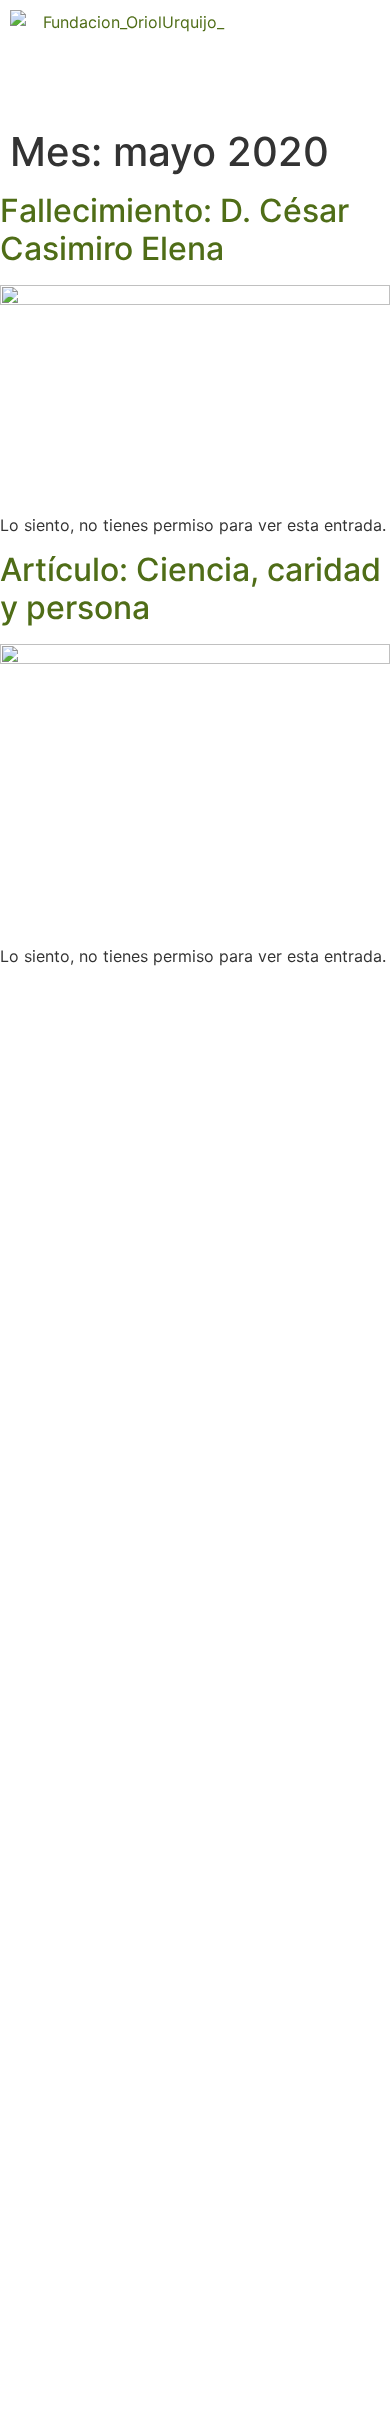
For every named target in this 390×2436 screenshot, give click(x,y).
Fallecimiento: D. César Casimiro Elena (174, 229)
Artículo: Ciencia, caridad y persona (190, 588)
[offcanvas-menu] (365, 60)
